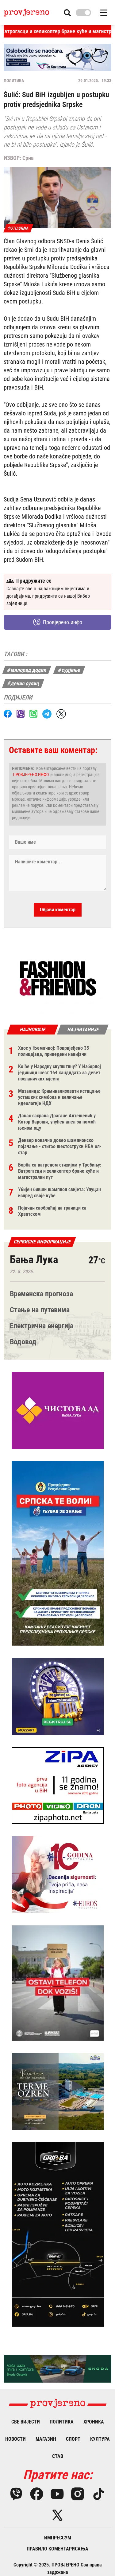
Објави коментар (58, 910)
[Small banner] (58, 979)
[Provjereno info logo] (27, 13)
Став (58, 2456)
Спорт (73, 2439)
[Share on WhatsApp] (33, 714)
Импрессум (58, 2538)
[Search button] (67, 13)
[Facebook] (37, 2494)
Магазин (46, 2439)
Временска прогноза (41, 1294)
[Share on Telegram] (47, 714)
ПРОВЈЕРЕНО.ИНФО (31, 775)
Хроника (94, 2422)
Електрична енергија (42, 1326)
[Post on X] (61, 714)
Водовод (23, 1342)
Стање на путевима (40, 1310)
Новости (15, 2439)
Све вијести (26, 2422)
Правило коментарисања (57, 2549)
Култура (100, 2439)
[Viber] (16, 2494)
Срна (28, 158)
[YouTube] (57, 2494)
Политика (14, 81)
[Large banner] (57, 57)
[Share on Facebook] (8, 714)
